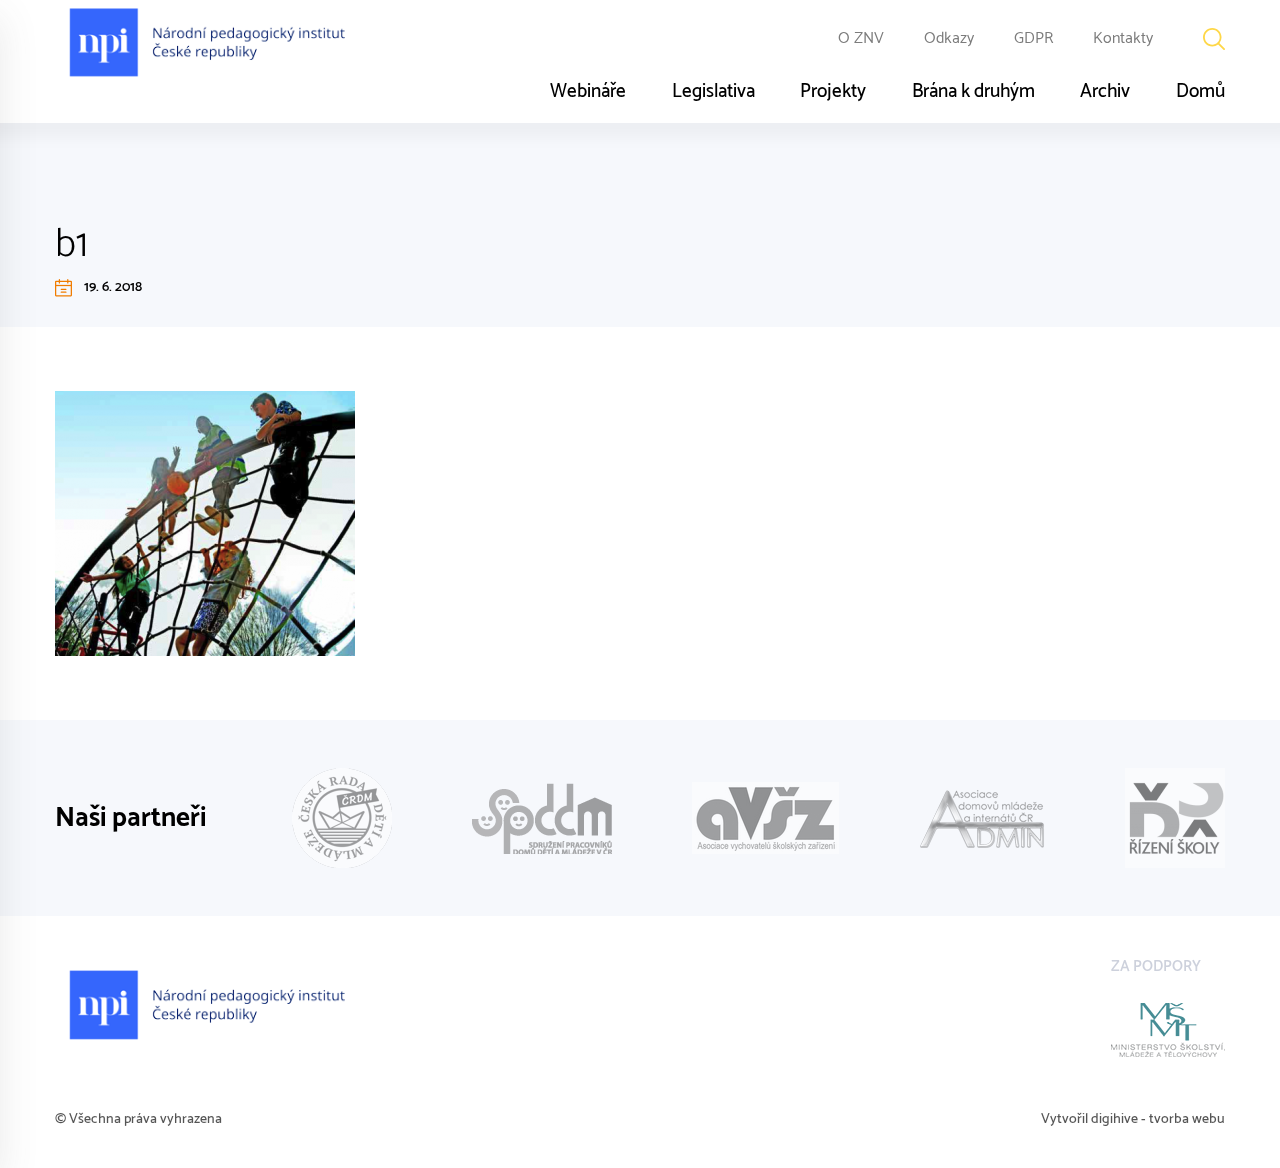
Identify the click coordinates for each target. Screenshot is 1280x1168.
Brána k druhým (973, 91)
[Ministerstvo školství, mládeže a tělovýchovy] (1168, 1030)
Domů (1200, 91)
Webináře (588, 91)
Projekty (833, 91)
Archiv (1105, 91)
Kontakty (1123, 38)
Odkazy (949, 38)
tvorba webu (1187, 1119)
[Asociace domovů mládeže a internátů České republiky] (982, 818)
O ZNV (861, 38)
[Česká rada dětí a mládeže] (342, 818)
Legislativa (713, 91)
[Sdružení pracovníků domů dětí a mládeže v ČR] (542, 818)
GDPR (1033, 38)
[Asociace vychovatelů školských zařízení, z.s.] (765, 818)
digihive (1114, 1119)
